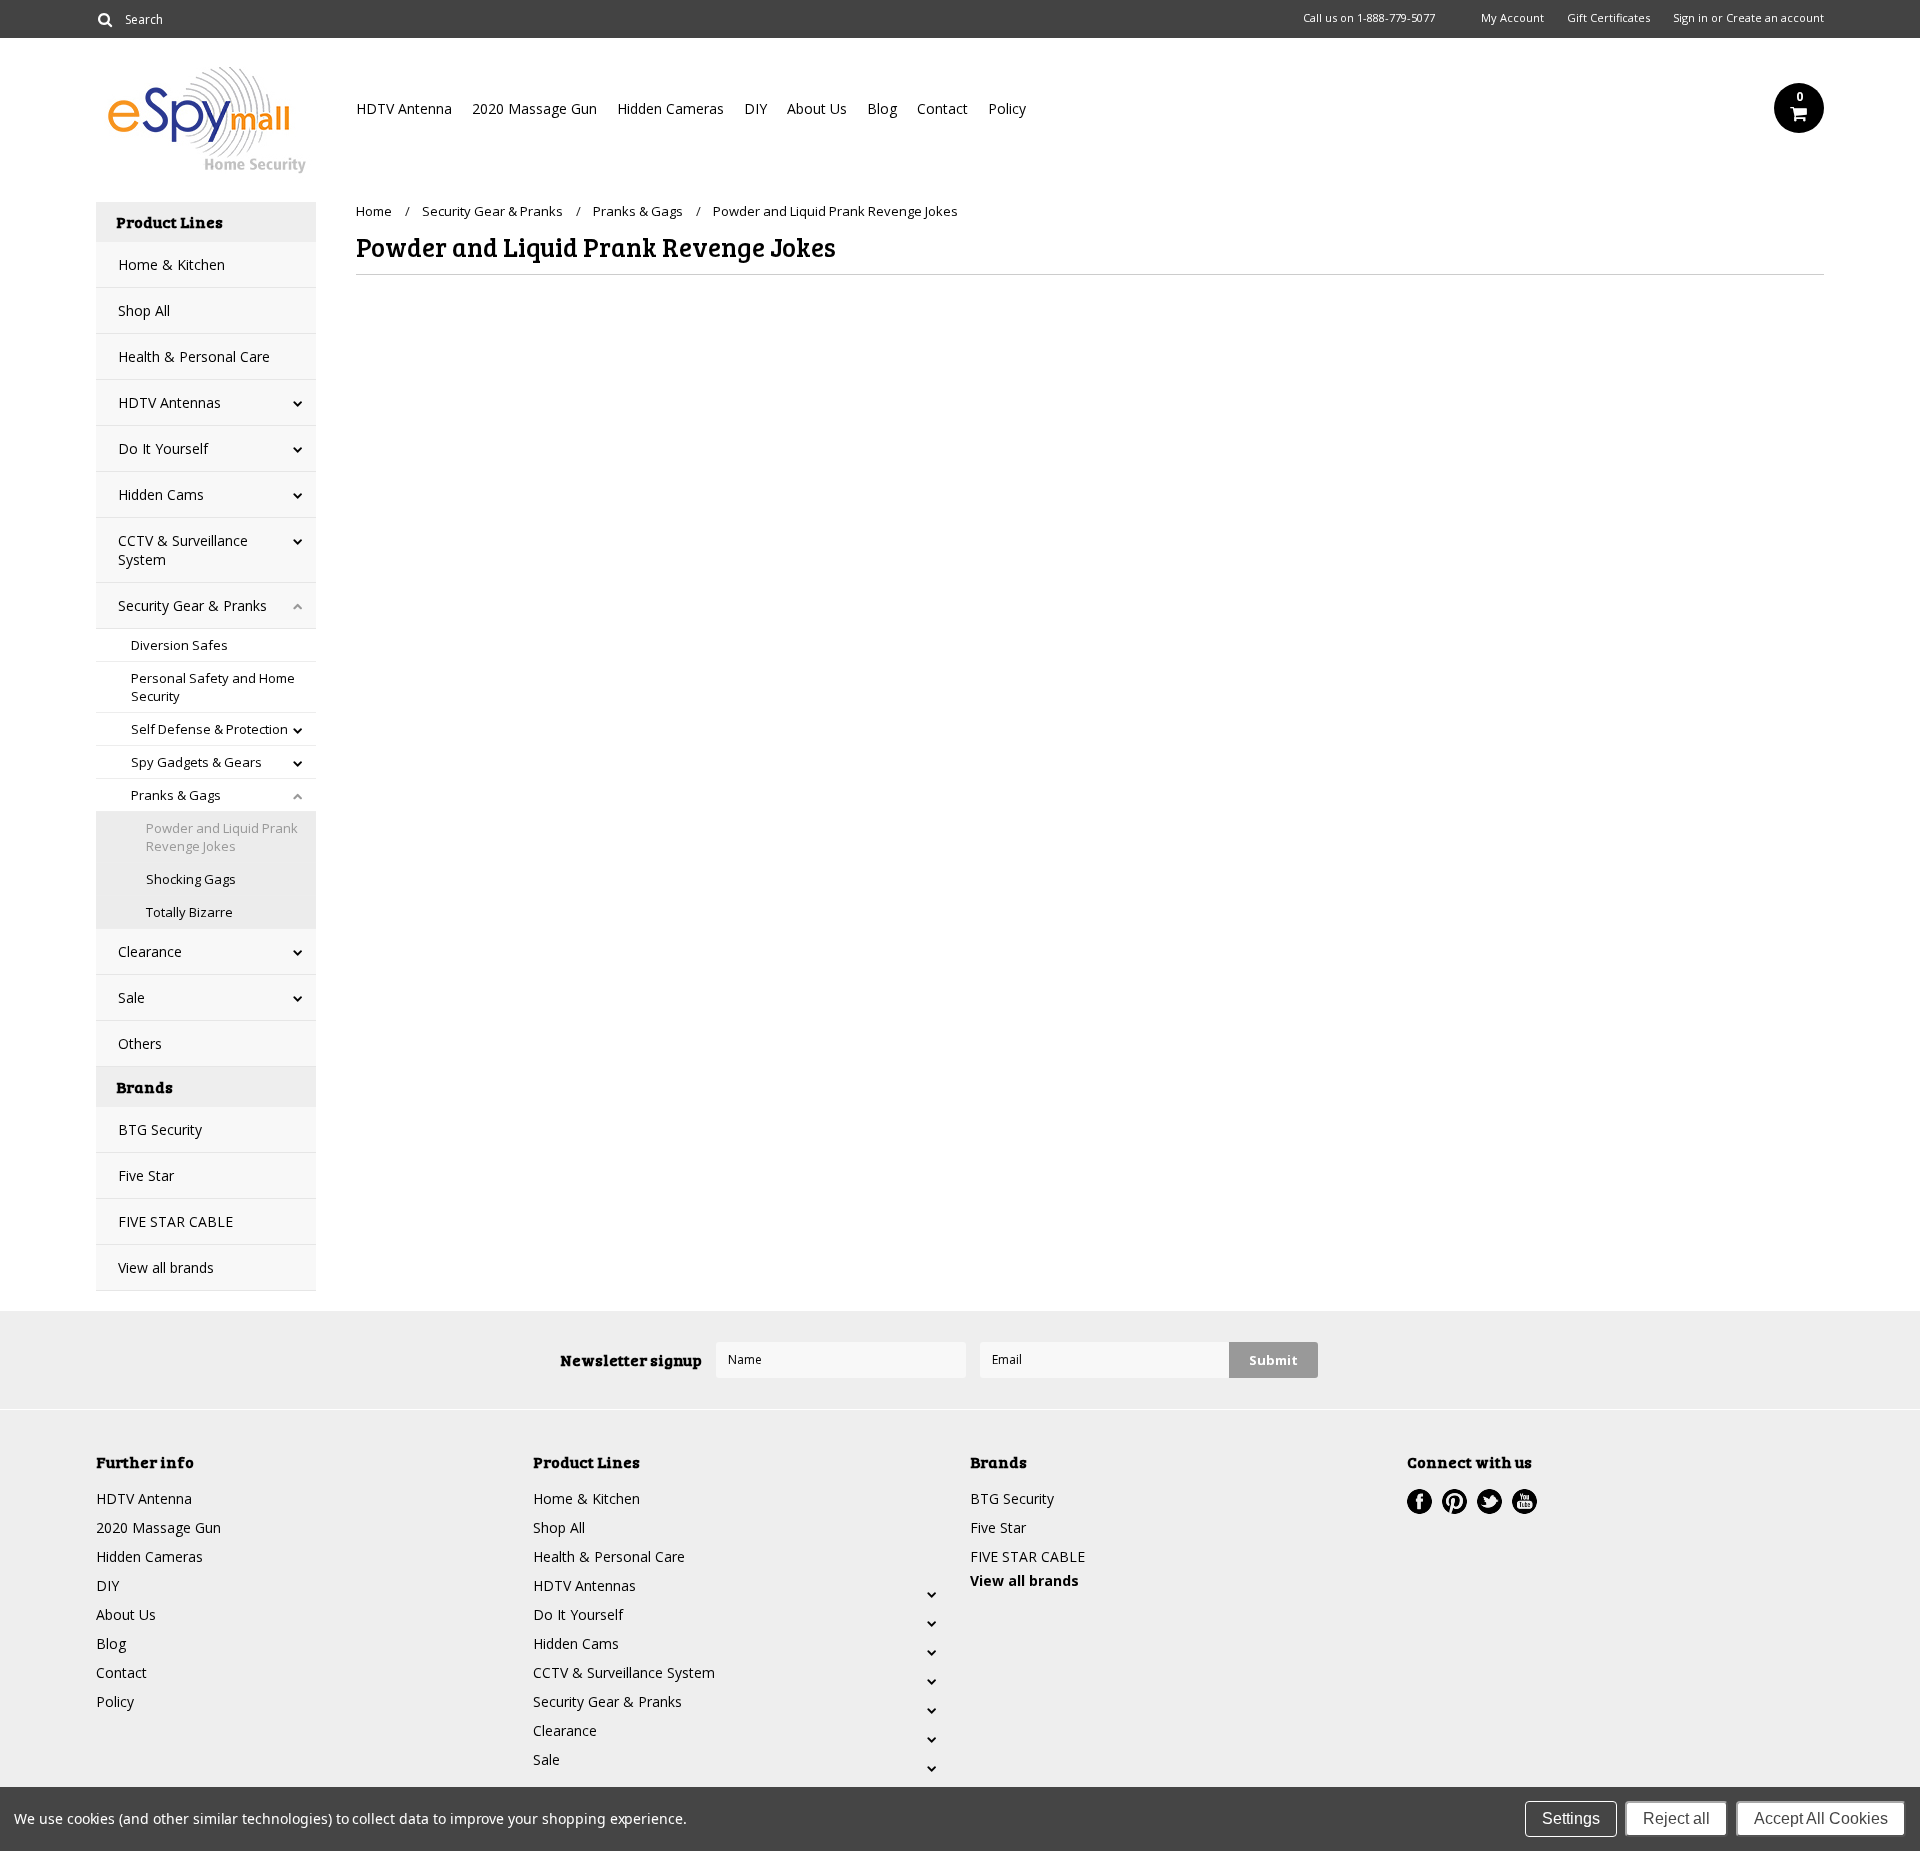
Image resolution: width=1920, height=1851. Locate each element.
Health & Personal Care (194, 356)
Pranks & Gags (176, 795)
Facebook (1419, 1501)
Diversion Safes (179, 645)
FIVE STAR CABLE (175, 1221)
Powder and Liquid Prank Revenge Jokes (222, 837)
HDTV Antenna (404, 108)
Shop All (144, 310)
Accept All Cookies (1821, 1818)
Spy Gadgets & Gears (196, 762)
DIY (755, 108)
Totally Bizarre (189, 912)
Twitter (1489, 1501)
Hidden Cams (161, 494)
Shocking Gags (191, 879)
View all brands (166, 1267)
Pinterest (1454, 1501)
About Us (817, 108)
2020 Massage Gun (534, 108)
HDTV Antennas (169, 402)
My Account (1512, 18)
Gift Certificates (1608, 18)
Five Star (146, 1175)
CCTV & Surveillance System (183, 550)
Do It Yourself (163, 448)
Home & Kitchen (171, 264)
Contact (942, 108)
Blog (882, 108)
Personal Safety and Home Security (213, 687)
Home (374, 211)
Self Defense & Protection (209, 729)
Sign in (1690, 18)
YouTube (1524, 1501)
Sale (131, 997)
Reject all (1676, 1818)
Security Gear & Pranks (192, 605)
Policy (1007, 108)
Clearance (150, 951)
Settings (1571, 1818)
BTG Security (160, 1129)
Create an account (1775, 18)
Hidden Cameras (670, 108)
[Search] (104, 19)
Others (140, 1043)
